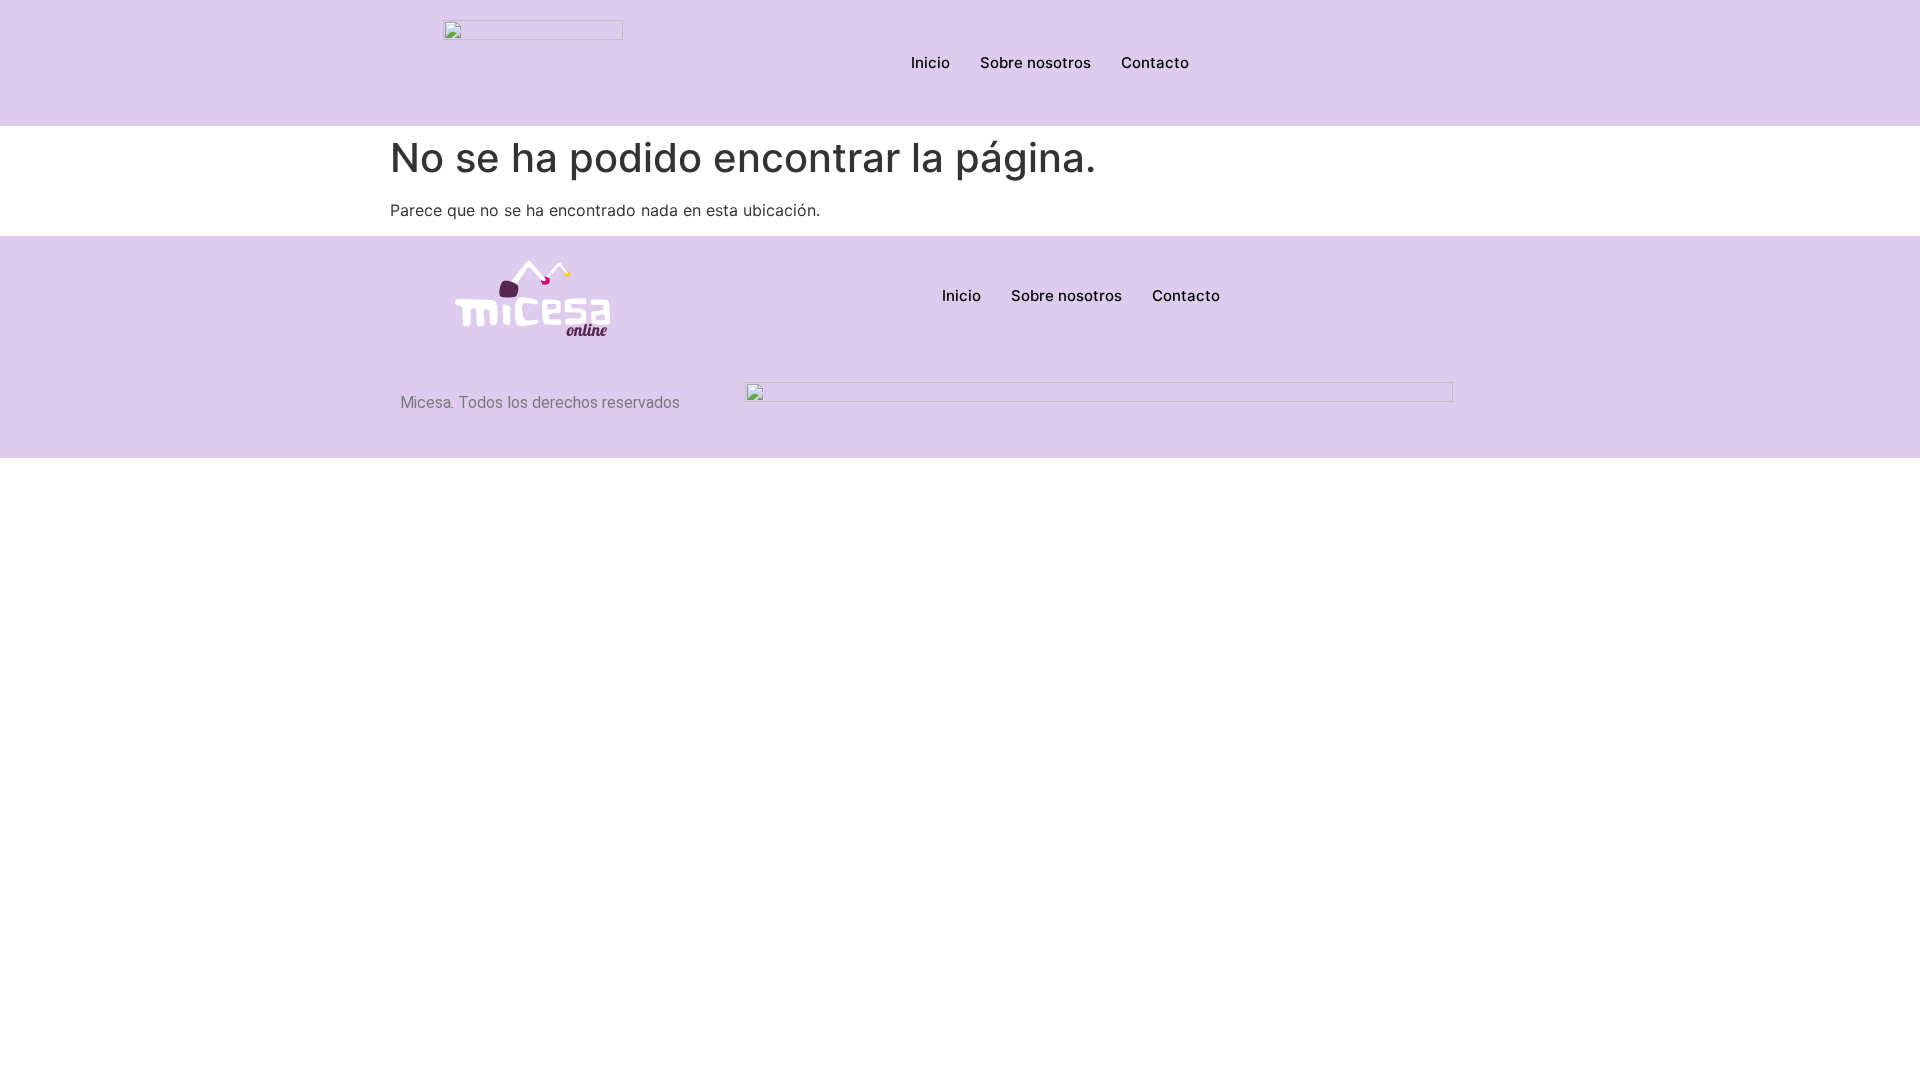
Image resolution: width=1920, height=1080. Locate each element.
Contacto (1155, 62)
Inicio (930, 62)
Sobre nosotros (1035, 62)
